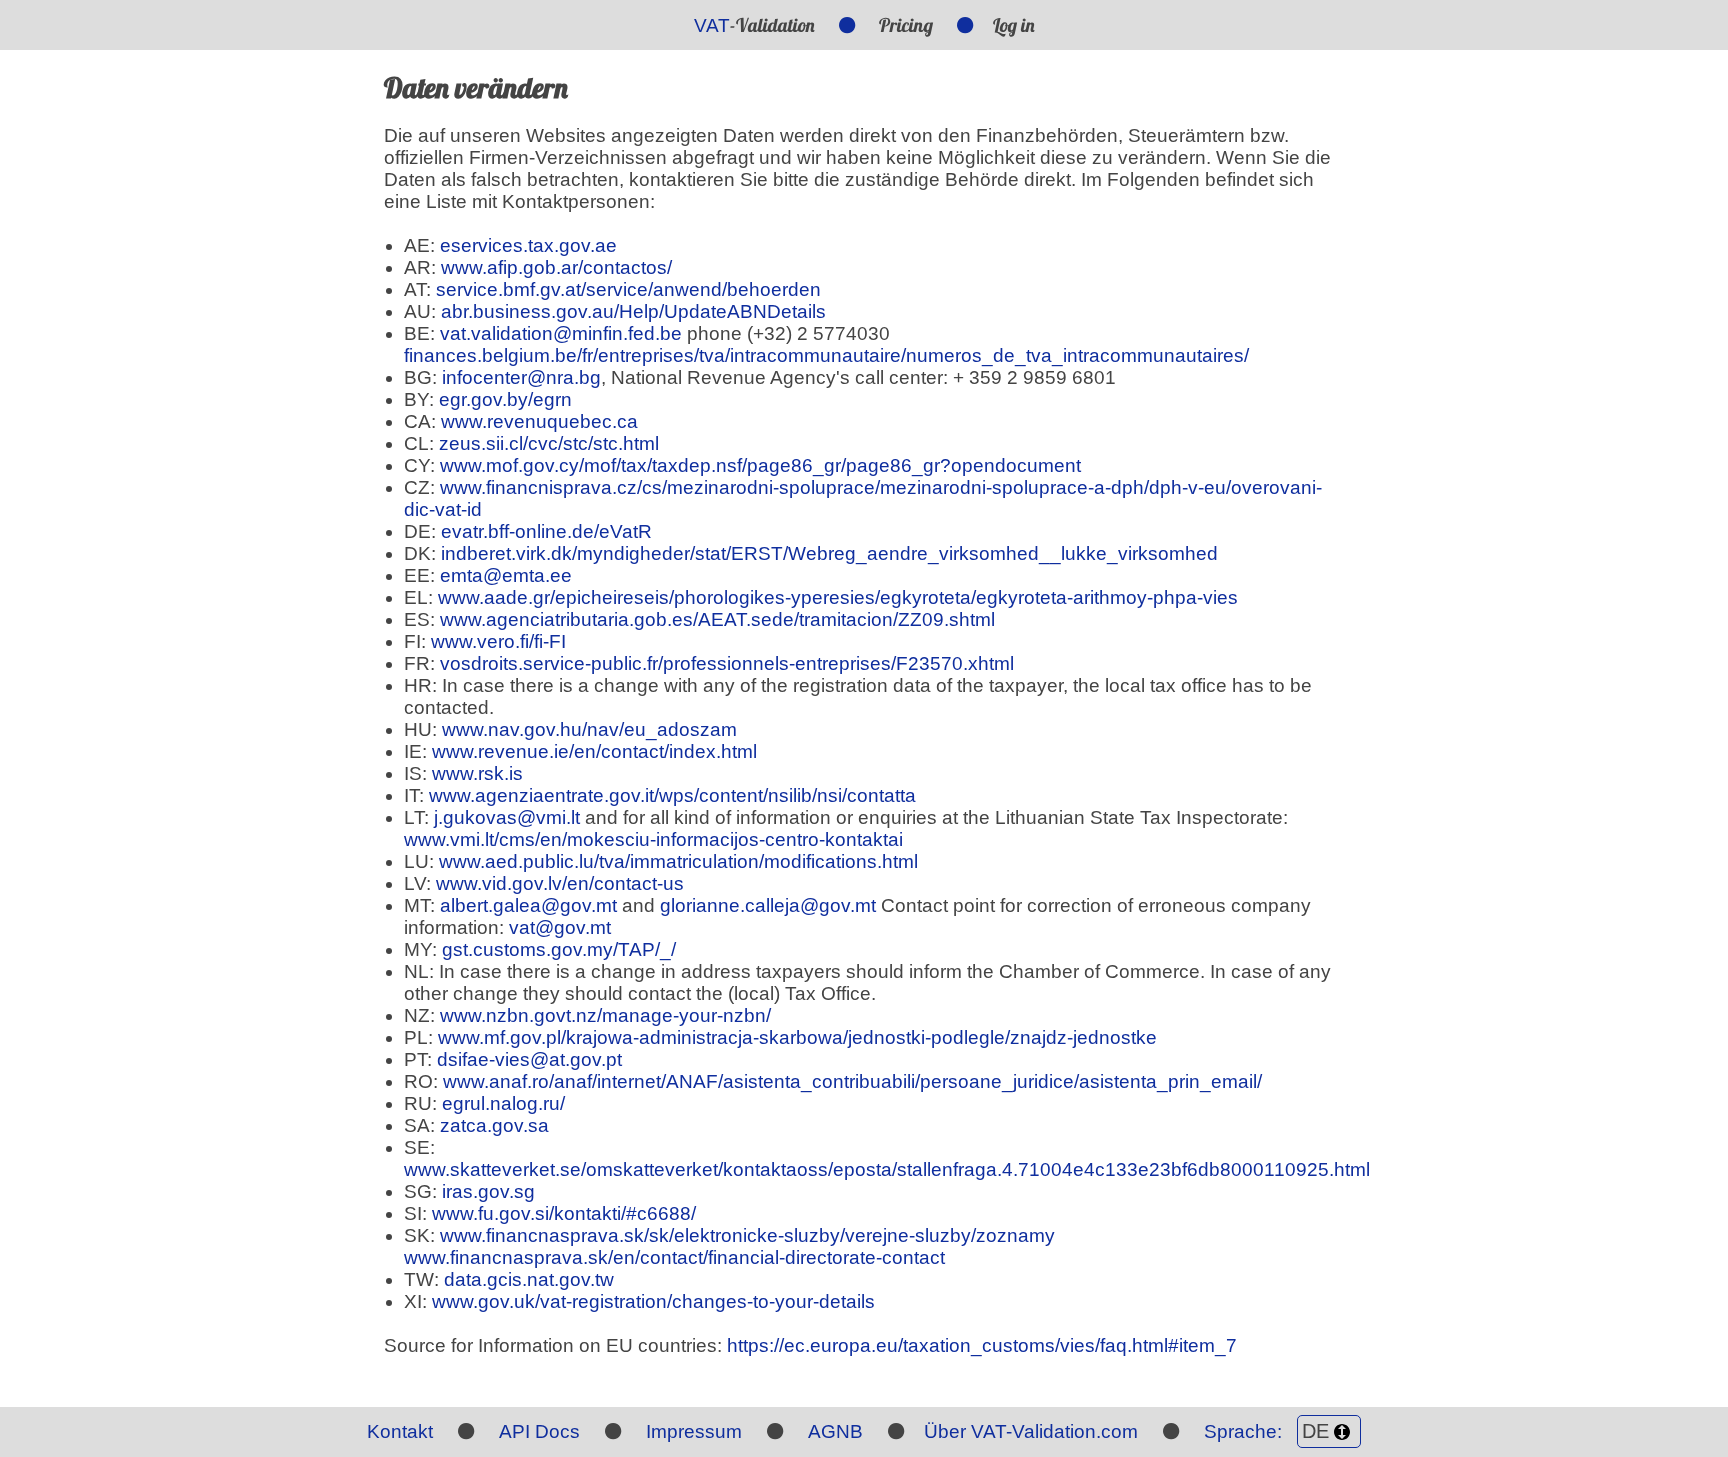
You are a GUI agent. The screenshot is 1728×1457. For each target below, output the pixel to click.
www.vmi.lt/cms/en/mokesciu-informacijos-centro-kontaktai (653, 839)
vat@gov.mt (560, 927)
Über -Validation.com (1031, 1431)
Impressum (694, 1431)
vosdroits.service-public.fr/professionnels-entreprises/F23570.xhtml (727, 663)
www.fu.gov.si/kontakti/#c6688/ (564, 1213)
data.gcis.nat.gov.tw (529, 1279)
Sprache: (1245, 1431)
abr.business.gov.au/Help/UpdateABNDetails (633, 311)
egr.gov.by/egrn (505, 399)
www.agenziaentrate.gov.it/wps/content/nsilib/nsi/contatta (672, 795)
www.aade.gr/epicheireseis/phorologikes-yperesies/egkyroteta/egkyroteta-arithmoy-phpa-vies (838, 597)
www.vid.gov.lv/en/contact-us (560, 883)
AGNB (835, 1431)
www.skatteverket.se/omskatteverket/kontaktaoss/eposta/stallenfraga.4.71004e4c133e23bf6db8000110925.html (887, 1169)
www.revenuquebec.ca (539, 421)
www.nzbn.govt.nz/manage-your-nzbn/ (605, 1015)
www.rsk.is (477, 773)
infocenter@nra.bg (521, 377)
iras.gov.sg (488, 1191)
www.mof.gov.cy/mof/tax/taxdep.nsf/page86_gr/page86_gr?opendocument (760, 465)
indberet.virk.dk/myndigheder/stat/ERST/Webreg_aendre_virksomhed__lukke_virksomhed (829, 553)
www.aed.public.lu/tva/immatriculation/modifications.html (678, 861)
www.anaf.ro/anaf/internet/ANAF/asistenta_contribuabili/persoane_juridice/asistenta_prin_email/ (852, 1081)
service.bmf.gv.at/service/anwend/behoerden (628, 289)
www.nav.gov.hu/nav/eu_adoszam (589, 729)
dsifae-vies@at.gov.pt (529, 1059)
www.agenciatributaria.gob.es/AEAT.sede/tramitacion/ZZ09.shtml (717, 619)
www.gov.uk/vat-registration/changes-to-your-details (653, 1301)
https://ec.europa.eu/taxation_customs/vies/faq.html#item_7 (982, 1345)
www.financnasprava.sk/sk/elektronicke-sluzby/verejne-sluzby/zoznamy (747, 1235)
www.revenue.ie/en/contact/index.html (594, 751)
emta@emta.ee (506, 575)
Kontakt (400, 1431)
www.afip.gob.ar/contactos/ (556, 267)
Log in (1014, 25)
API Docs (539, 1431)
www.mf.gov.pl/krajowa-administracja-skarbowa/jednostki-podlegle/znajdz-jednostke (797, 1037)
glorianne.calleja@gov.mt (768, 905)
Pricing (906, 25)
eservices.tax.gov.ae (528, 245)
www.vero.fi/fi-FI (498, 641)
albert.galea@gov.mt (528, 905)
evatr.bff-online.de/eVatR (546, 531)
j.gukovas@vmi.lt (507, 817)
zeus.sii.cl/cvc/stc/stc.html (549, 443)
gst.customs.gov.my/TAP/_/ (559, 949)
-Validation (754, 25)
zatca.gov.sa (494, 1125)
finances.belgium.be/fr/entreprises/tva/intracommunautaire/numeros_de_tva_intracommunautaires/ (826, 355)
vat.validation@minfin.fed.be (561, 333)
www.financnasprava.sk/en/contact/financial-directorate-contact (674, 1257)
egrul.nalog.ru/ (503, 1103)
